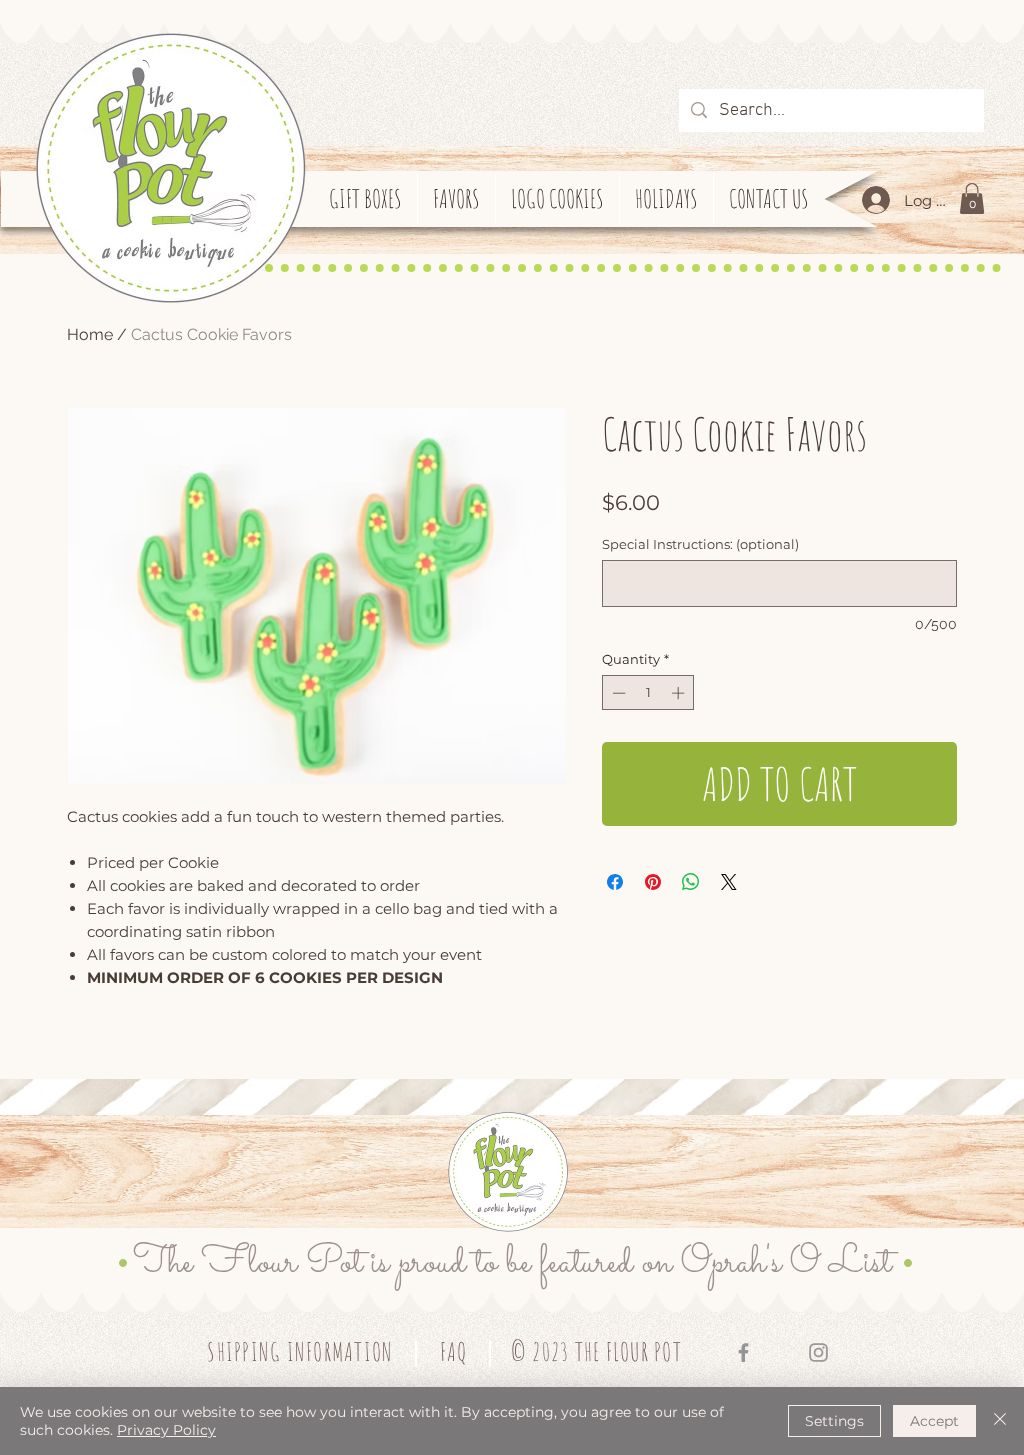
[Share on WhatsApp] (691, 882)
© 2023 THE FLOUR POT (596, 1351)
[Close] (1000, 1421)
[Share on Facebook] (615, 882)
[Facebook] (743, 1352)
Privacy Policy (166, 1430)
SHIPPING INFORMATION (300, 1351)
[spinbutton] (648, 693)
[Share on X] (729, 882)
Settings (834, 1421)
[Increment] (680, 693)
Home (90, 334)
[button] (972, 198)
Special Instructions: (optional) (700, 544)
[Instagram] (818, 1352)
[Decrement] (617, 693)
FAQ (454, 1351)
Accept (934, 1421)
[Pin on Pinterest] (653, 882)
